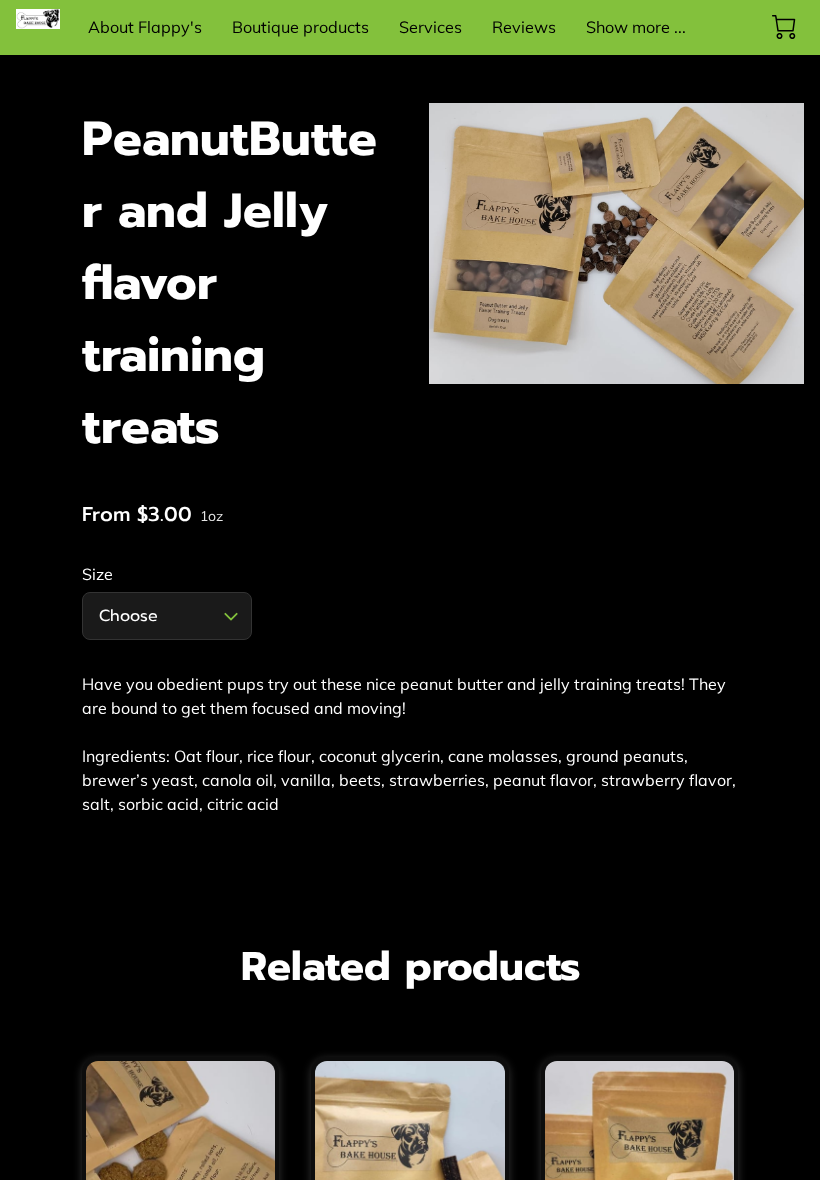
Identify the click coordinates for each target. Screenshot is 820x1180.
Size (97, 574)
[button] (167, 616)
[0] (784, 27)
